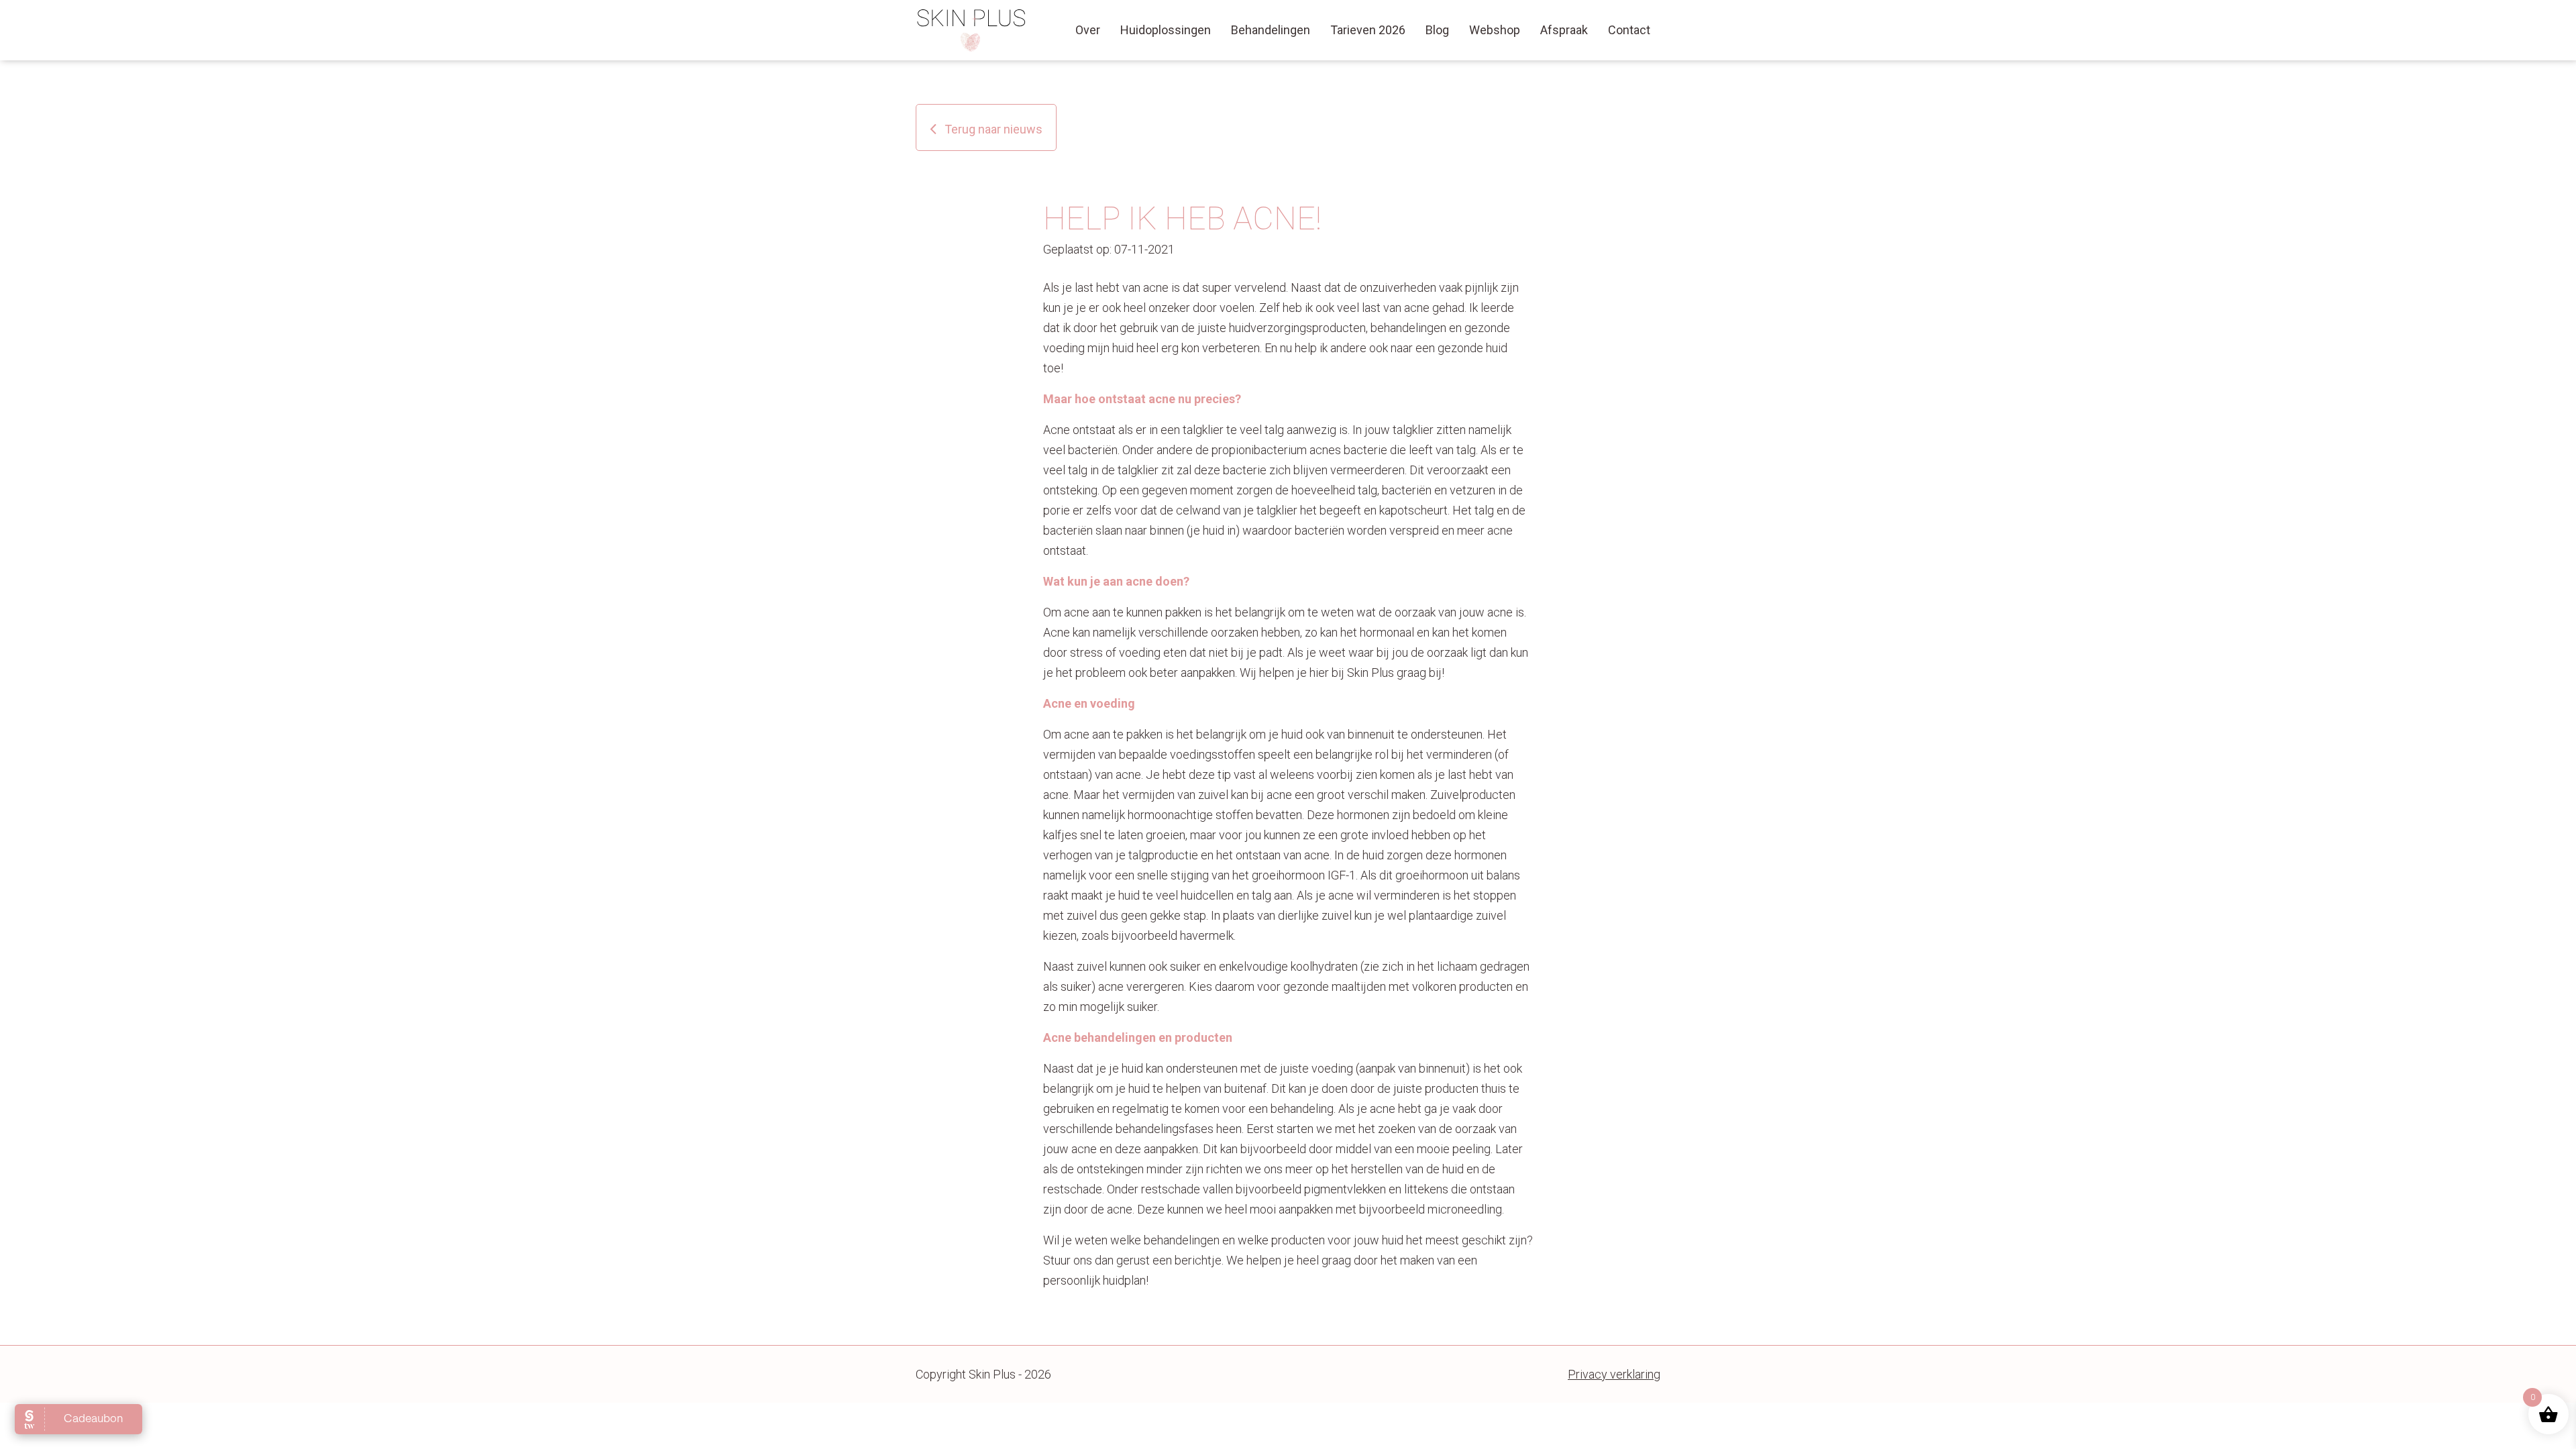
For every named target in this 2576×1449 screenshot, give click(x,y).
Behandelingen (1271, 30)
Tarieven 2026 (1368, 30)
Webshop (1495, 30)
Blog (1437, 30)
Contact (1629, 30)
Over (1088, 30)
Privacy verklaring (1614, 1374)
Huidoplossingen (1166, 30)
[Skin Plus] (972, 30)
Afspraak (1564, 30)
